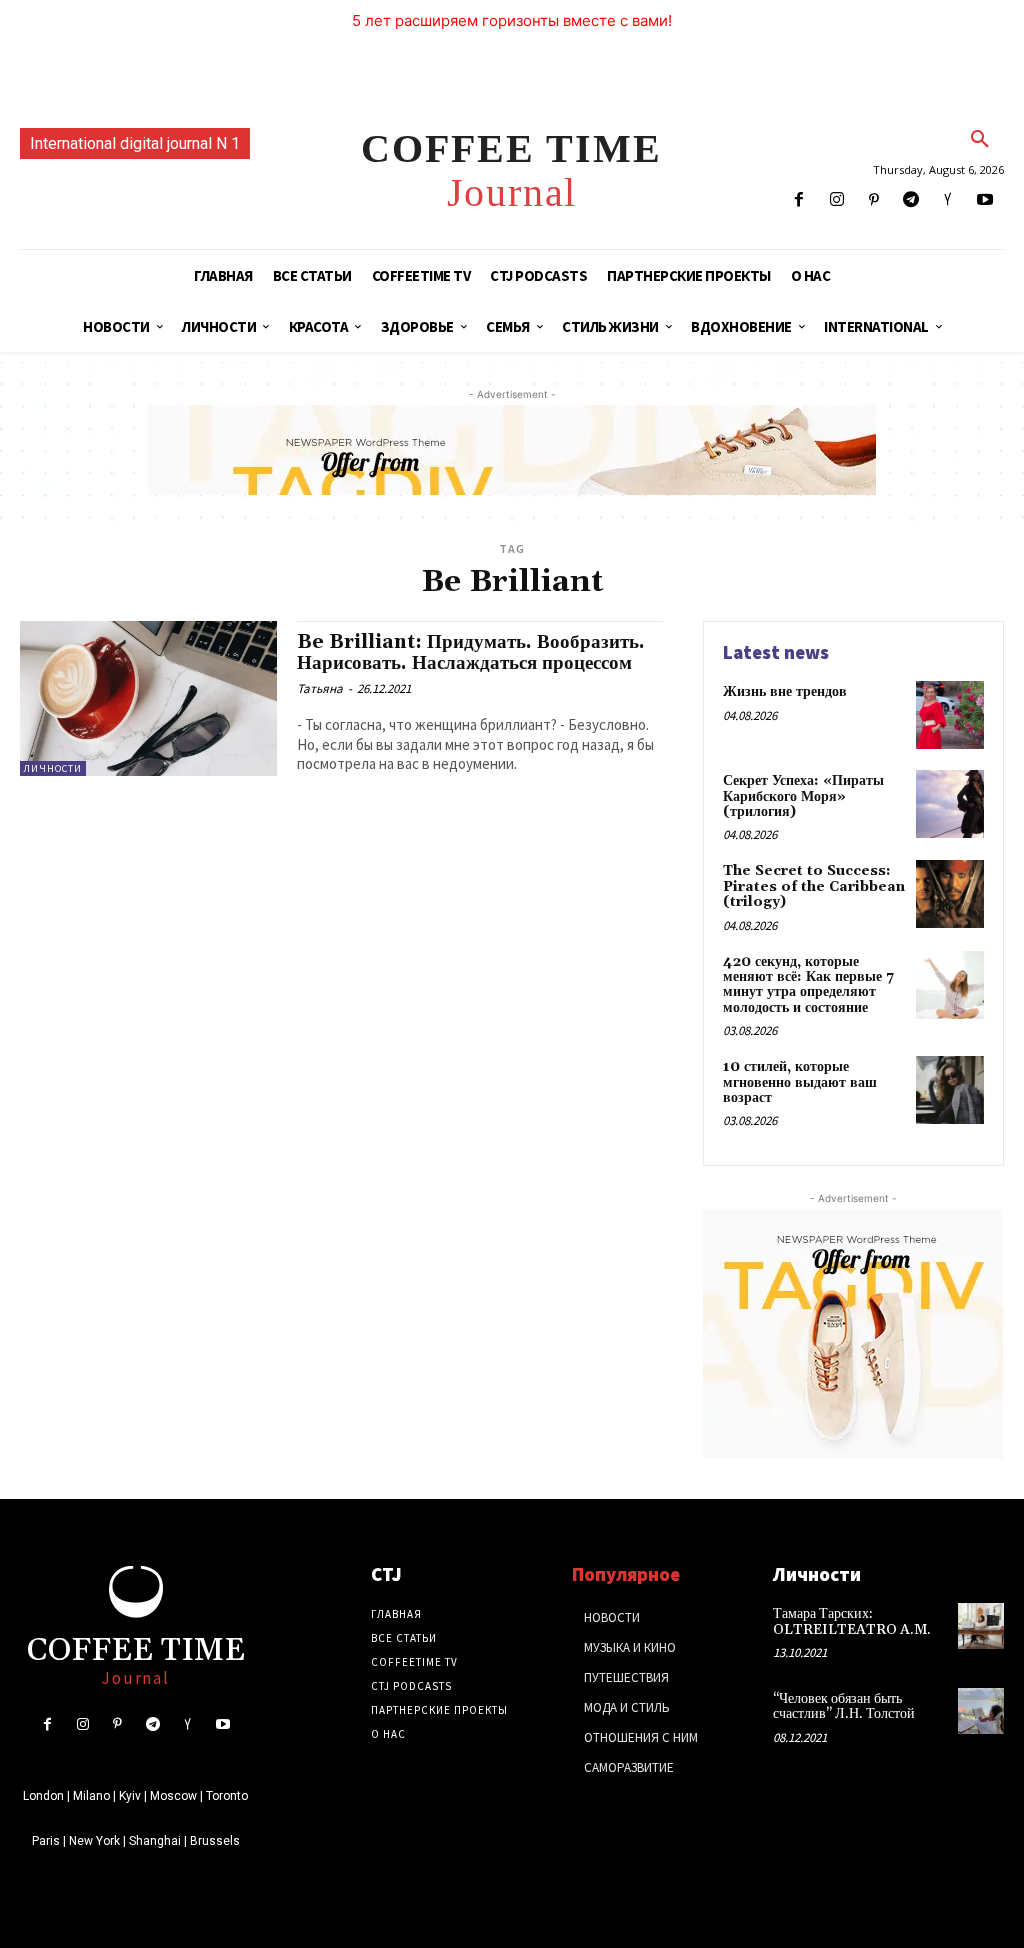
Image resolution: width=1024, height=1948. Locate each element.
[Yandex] (948, 200)
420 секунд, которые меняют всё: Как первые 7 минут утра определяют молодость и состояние (808, 985)
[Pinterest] (873, 200)
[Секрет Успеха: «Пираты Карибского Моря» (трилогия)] (950, 804)
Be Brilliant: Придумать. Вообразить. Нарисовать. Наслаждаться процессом (471, 652)
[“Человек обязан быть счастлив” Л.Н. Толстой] (981, 1711)
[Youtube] (985, 200)
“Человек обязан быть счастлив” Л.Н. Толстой (844, 1706)
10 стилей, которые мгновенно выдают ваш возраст (800, 1082)
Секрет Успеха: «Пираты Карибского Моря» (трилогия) (803, 796)
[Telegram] (910, 200)
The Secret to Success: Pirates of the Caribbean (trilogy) (814, 886)
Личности (53, 768)
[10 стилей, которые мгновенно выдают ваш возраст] (950, 1090)
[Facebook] (799, 200)
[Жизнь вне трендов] (950, 715)
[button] (980, 140)
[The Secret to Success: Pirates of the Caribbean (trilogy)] (950, 894)
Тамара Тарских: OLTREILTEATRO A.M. (852, 1621)
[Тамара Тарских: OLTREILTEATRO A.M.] (981, 1626)
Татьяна (320, 688)
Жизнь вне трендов (785, 692)
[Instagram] (836, 200)
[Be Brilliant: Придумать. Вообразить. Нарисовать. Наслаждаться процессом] (148, 698)
